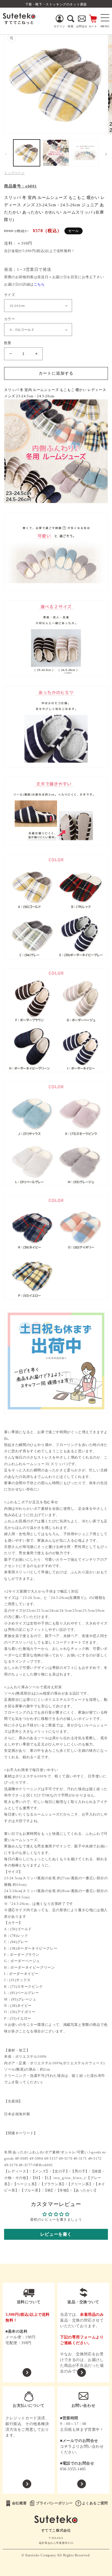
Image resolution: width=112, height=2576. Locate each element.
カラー (10, 319)
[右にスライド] (106, 154)
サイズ (10, 295)
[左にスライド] (6, 154)
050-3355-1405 (73, 2469)
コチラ (66, 2446)
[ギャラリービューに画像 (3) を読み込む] (85, 153)
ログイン (60, 26)
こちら (39, 284)
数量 (8, 343)
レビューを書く (56, 2234)
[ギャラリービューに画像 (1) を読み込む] (27, 153)
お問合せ (82, 26)
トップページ (14, 173)
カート (93, 26)
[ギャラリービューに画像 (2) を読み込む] (56, 153)
